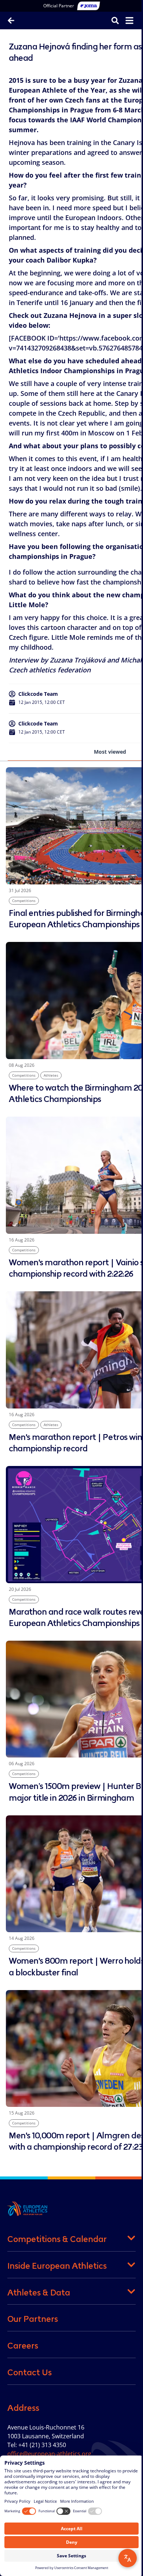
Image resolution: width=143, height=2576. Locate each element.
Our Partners (33, 2319)
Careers (23, 2346)
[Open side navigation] (124, 21)
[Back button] (11, 21)
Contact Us (30, 2372)
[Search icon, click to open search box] (110, 20)
